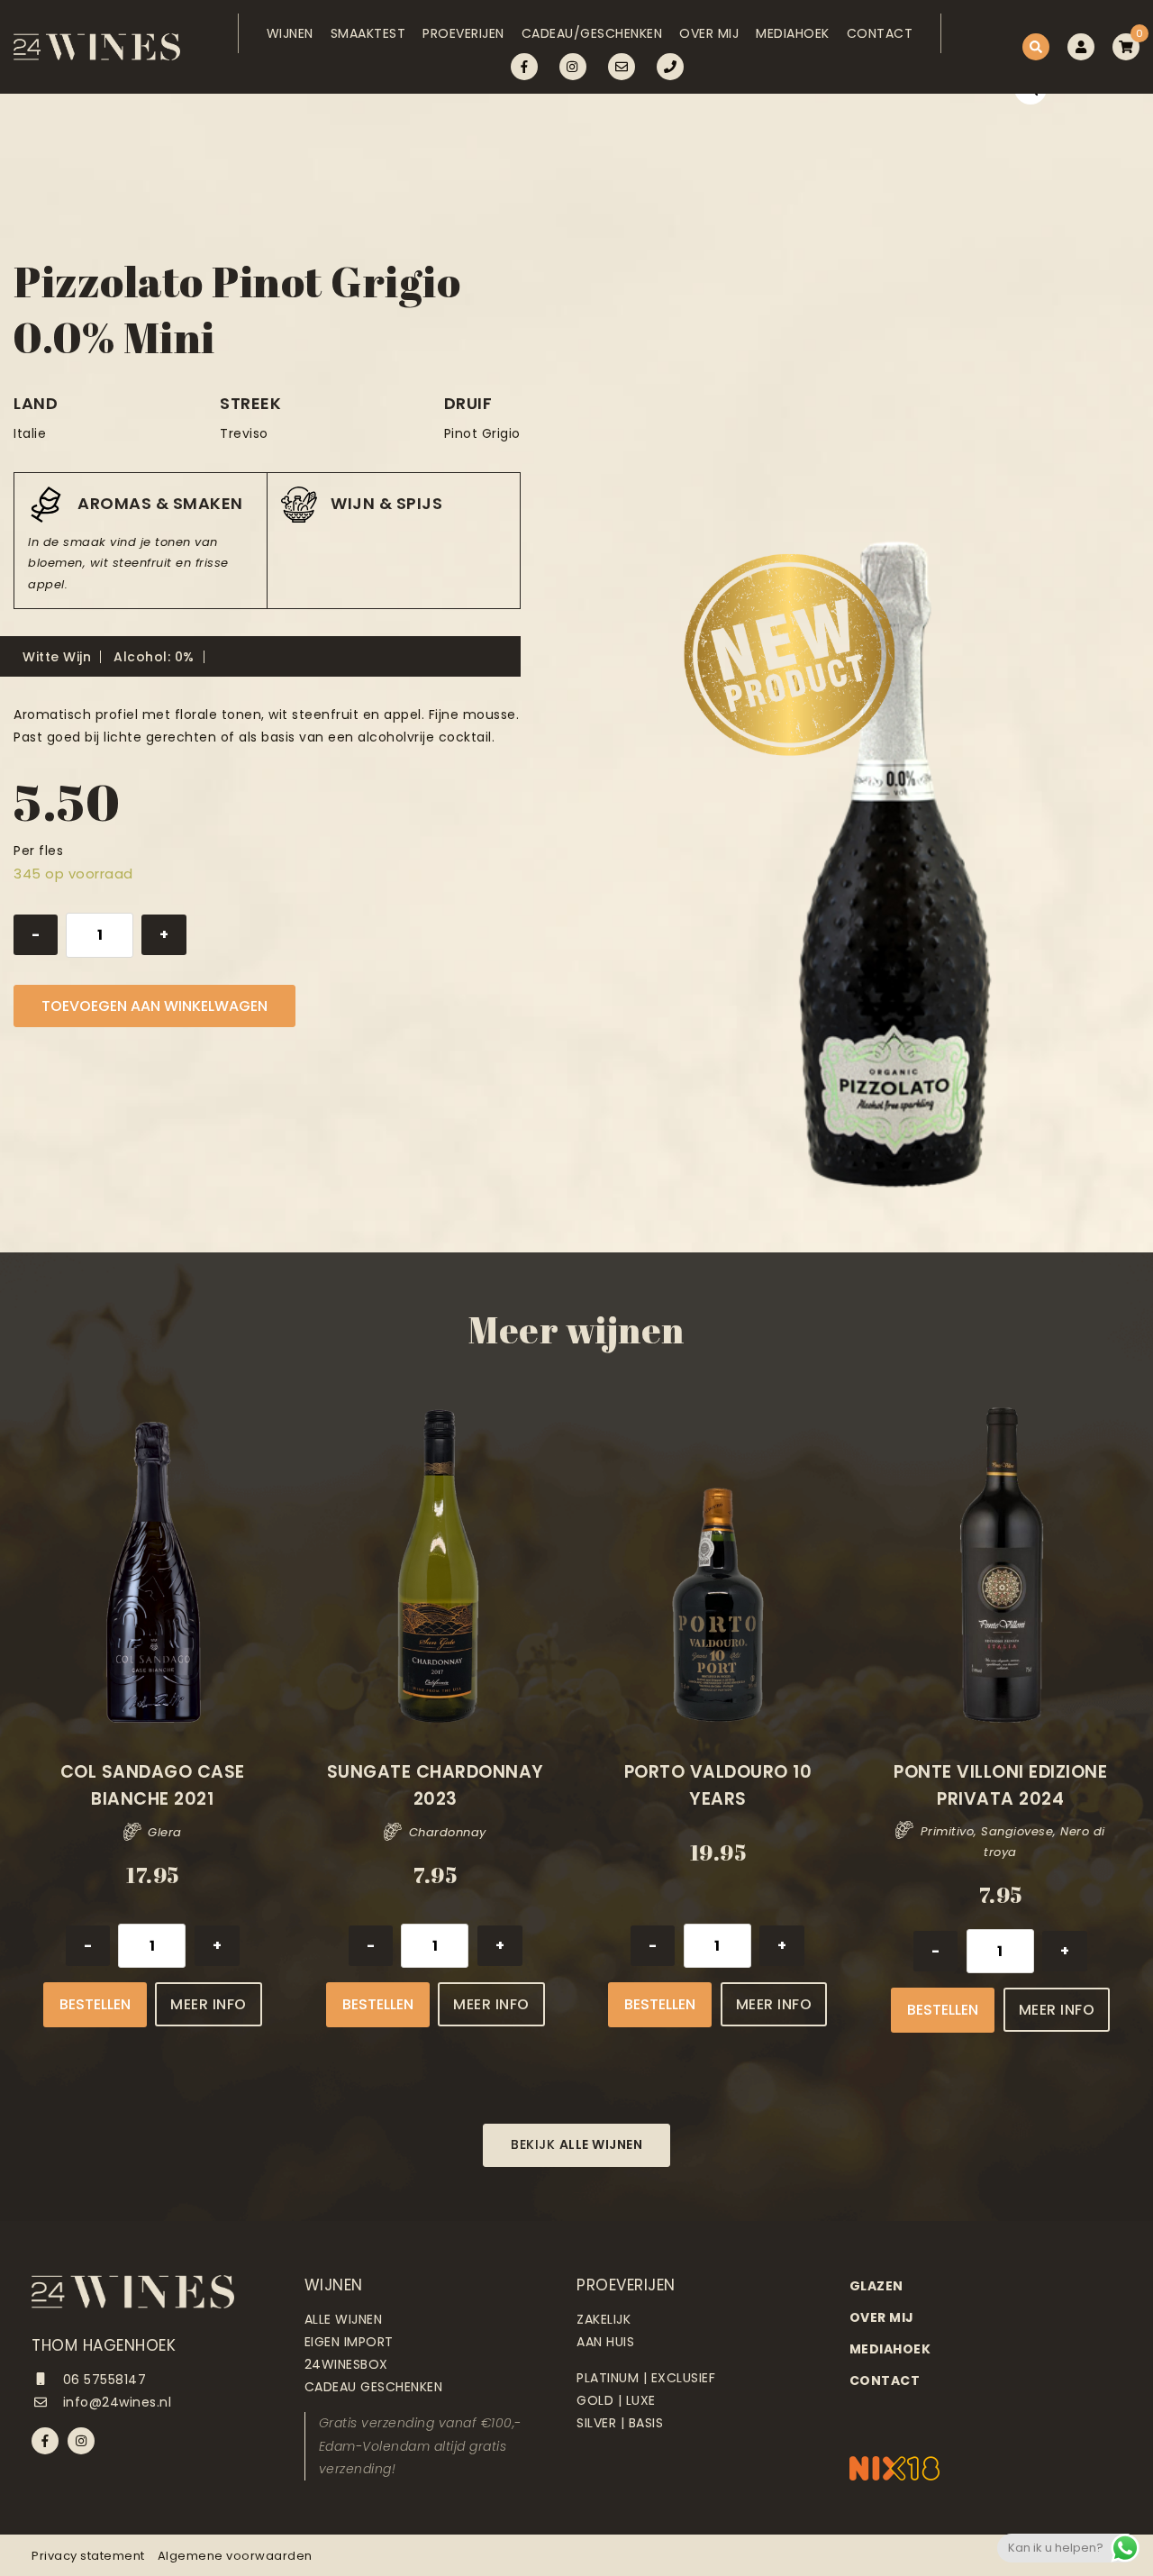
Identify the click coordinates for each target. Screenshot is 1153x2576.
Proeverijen (463, 33)
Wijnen (290, 33)
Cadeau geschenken (374, 2387)
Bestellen (95, 2004)
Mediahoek (793, 33)
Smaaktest (368, 33)
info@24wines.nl (115, 2402)
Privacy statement (88, 2556)
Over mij (709, 33)
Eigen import (349, 2342)
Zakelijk (604, 2319)
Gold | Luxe (616, 2400)
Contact (880, 33)
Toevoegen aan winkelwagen (154, 1006)
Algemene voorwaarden (235, 2556)
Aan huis (605, 2342)
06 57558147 (102, 2380)
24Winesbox (346, 2364)
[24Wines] (97, 47)
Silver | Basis (620, 2423)
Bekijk (576, 2144)
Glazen (876, 2286)
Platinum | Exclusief (646, 2378)
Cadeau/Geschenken (592, 33)
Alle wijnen (344, 2319)
